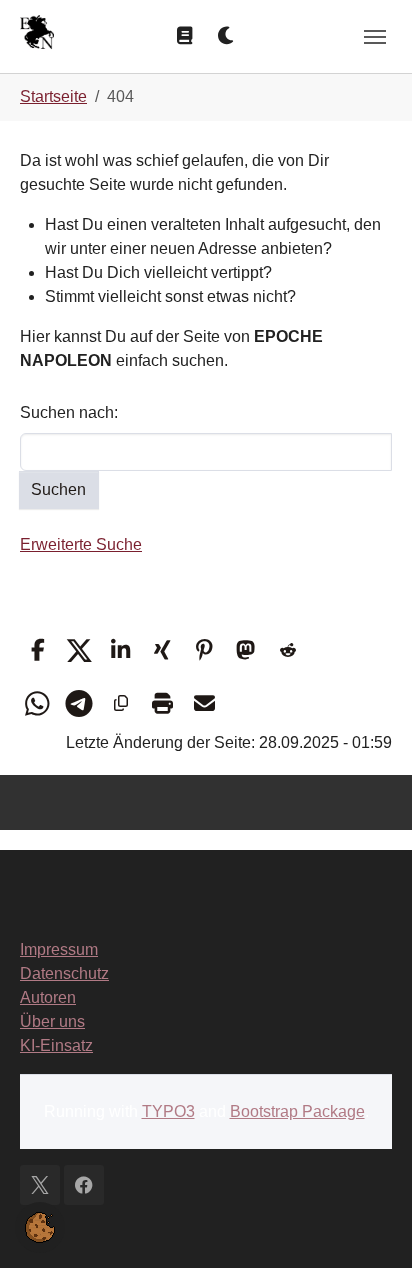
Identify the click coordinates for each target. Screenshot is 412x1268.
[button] (37, 650)
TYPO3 (168, 1111)
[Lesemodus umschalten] (185, 36)
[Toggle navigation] (375, 37)
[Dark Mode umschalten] (227, 36)
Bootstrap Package (297, 1111)
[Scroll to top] (368, 1224)
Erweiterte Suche (81, 544)
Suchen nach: (69, 412)
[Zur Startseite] (37, 34)
